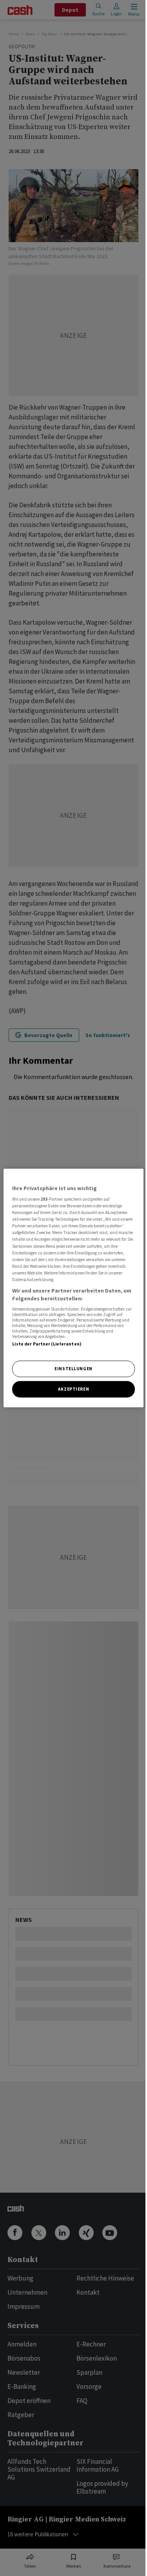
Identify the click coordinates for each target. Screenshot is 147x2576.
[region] (73, 1288)
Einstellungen (73, 1369)
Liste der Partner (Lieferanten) (47, 1344)
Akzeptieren (73, 1389)
